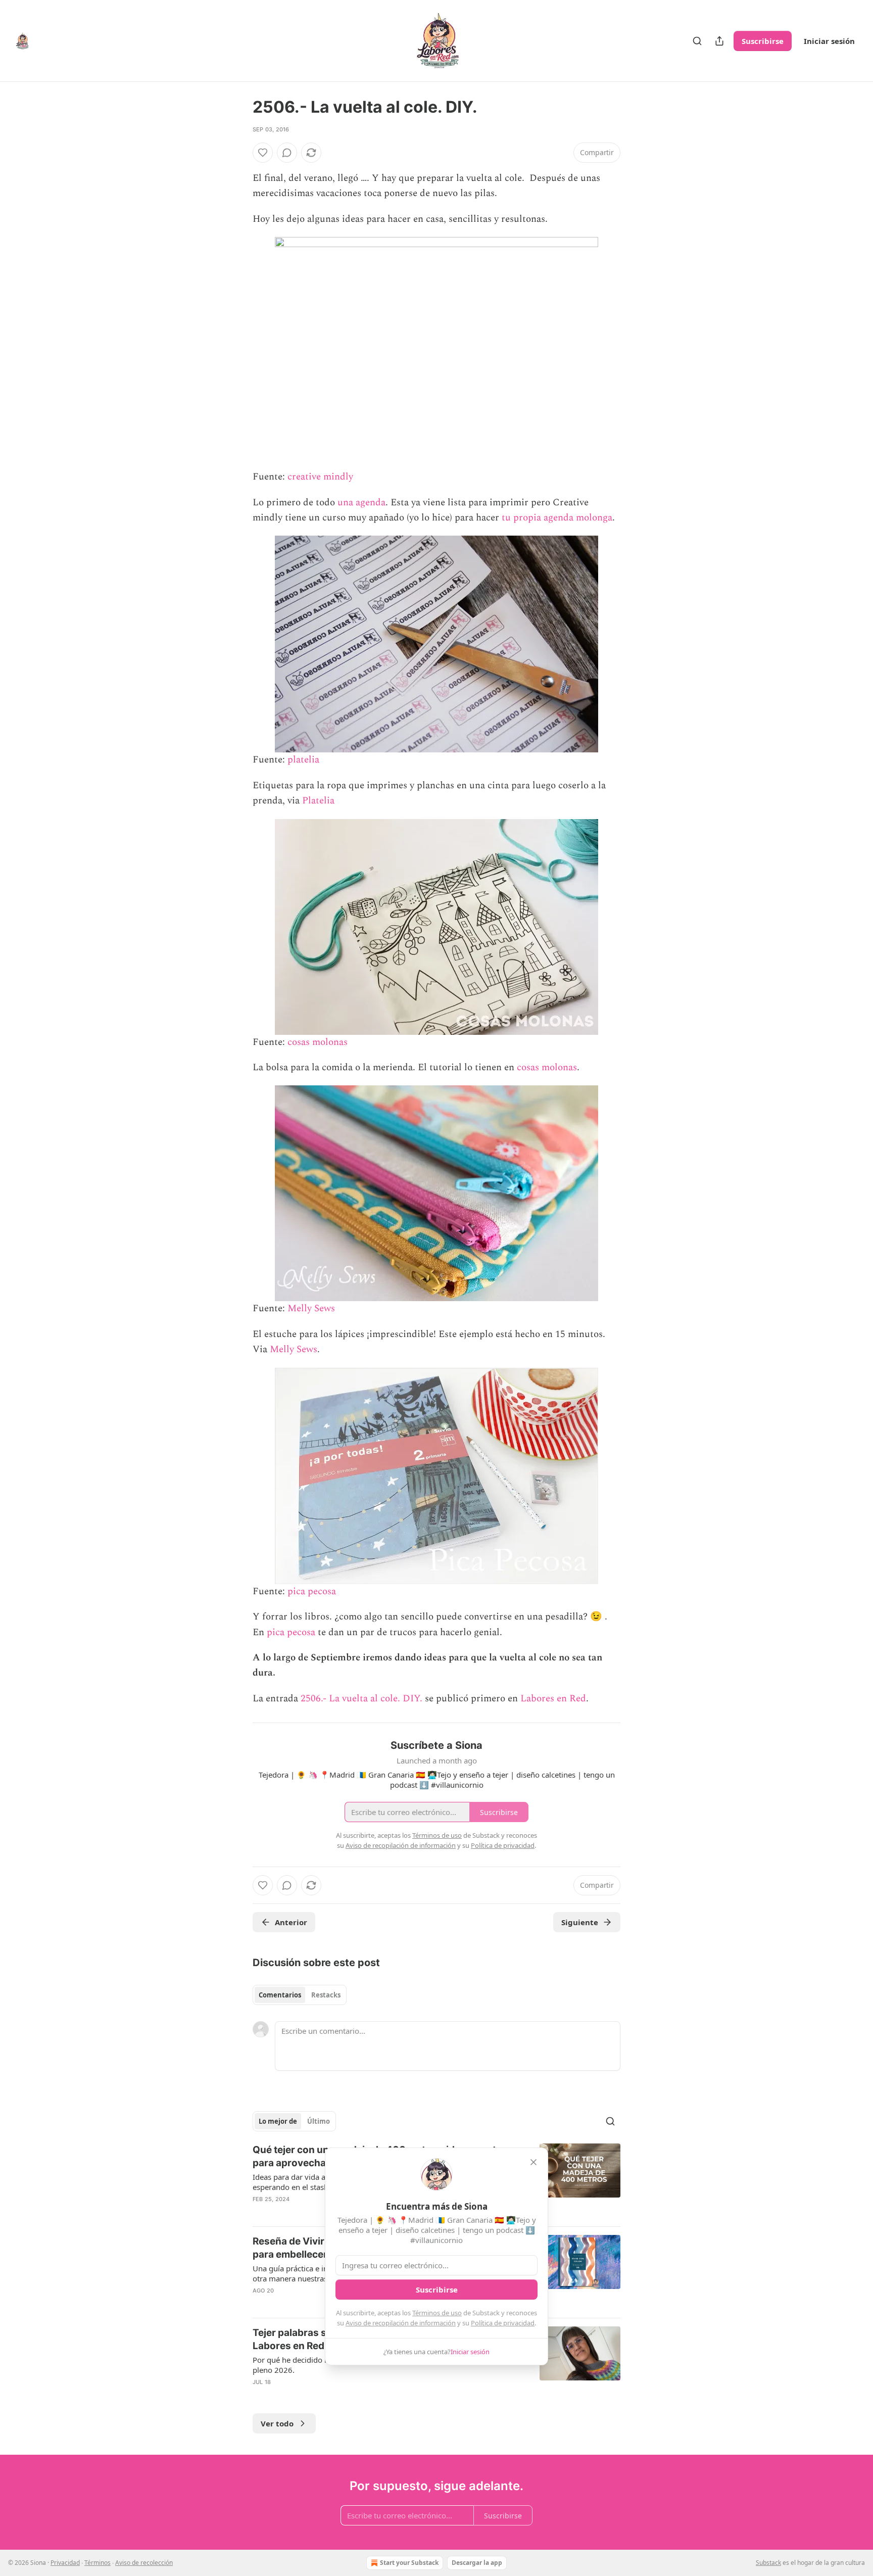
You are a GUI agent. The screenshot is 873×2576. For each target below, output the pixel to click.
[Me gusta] (263, 153)
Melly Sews (311, 1308)
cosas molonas (318, 1042)
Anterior (291, 1922)
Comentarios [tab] (280, 1995)
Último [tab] (319, 2121)
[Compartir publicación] (719, 41)
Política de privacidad (503, 2323)
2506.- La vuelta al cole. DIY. (361, 1699)
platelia (303, 760)
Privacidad (65, 2563)
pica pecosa (312, 1591)
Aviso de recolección (144, 2563)
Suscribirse (763, 41)
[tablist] (300, 1995)
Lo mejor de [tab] (278, 2121)
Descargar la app (477, 2563)
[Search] (697, 41)
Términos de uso (437, 2313)
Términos (98, 2563)
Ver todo (277, 2423)
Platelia (318, 801)
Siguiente (580, 1922)
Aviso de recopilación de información (401, 2323)
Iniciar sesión (829, 41)
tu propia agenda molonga (557, 518)
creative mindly (320, 477)
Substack (768, 2563)
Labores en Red (553, 1699)
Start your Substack (409, 2563)
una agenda (361, 503)
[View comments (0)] (287, 153)
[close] (533, 2162)
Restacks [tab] (326, 1995)
